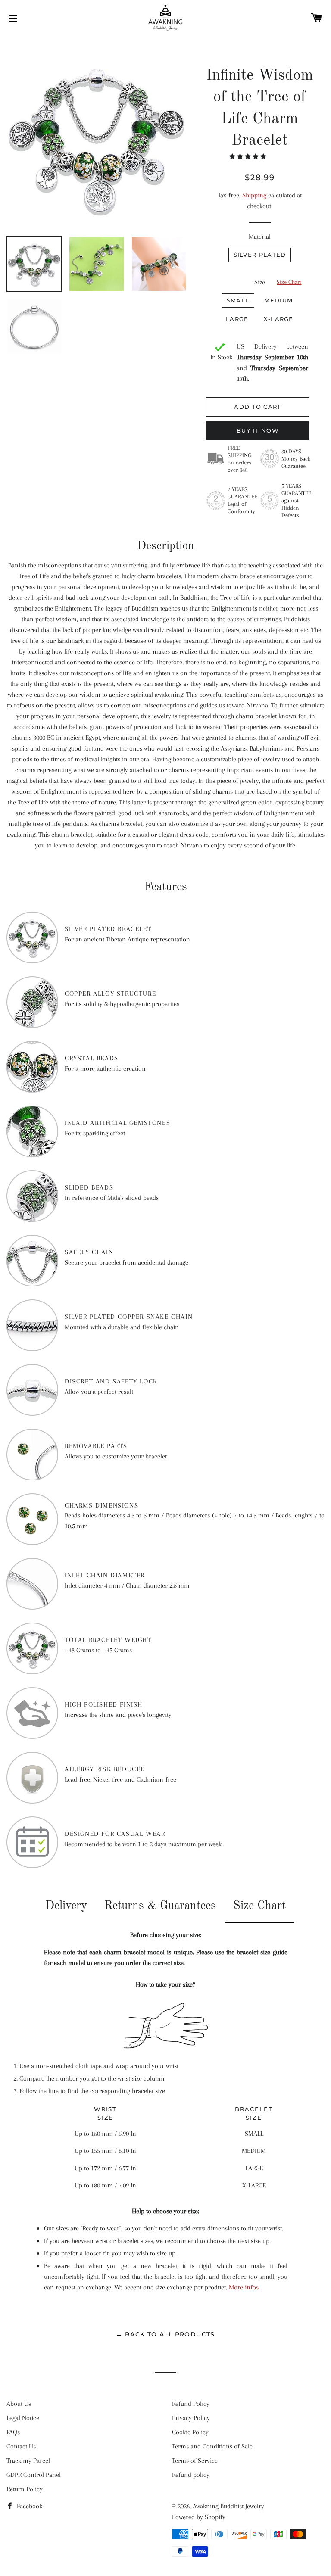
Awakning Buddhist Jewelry (228, 2506)
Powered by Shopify (199, 2517)
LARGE (237, 319)
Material (260, 237)
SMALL (238, 300)
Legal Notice (23, 2418)
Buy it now (258, 430)
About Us (19, 2404)
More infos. (244, 2287)
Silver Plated (260, 255)
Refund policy (191, 2475)
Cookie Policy (190, 2432)
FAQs (13, 2432)
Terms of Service (195, 2461)
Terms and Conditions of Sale (212, 2446)
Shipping (254, 195)
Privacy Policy (191, 2418)
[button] (249, 157)
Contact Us (21, 2446)
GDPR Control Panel (34, 2475)
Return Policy (25, 2489)
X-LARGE (279, 319)
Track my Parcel (28, 2461)
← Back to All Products (165, 2334)
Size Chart (289, 282)
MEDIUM (278, 300)
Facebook (29, 2506)
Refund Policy (191, 2404)
